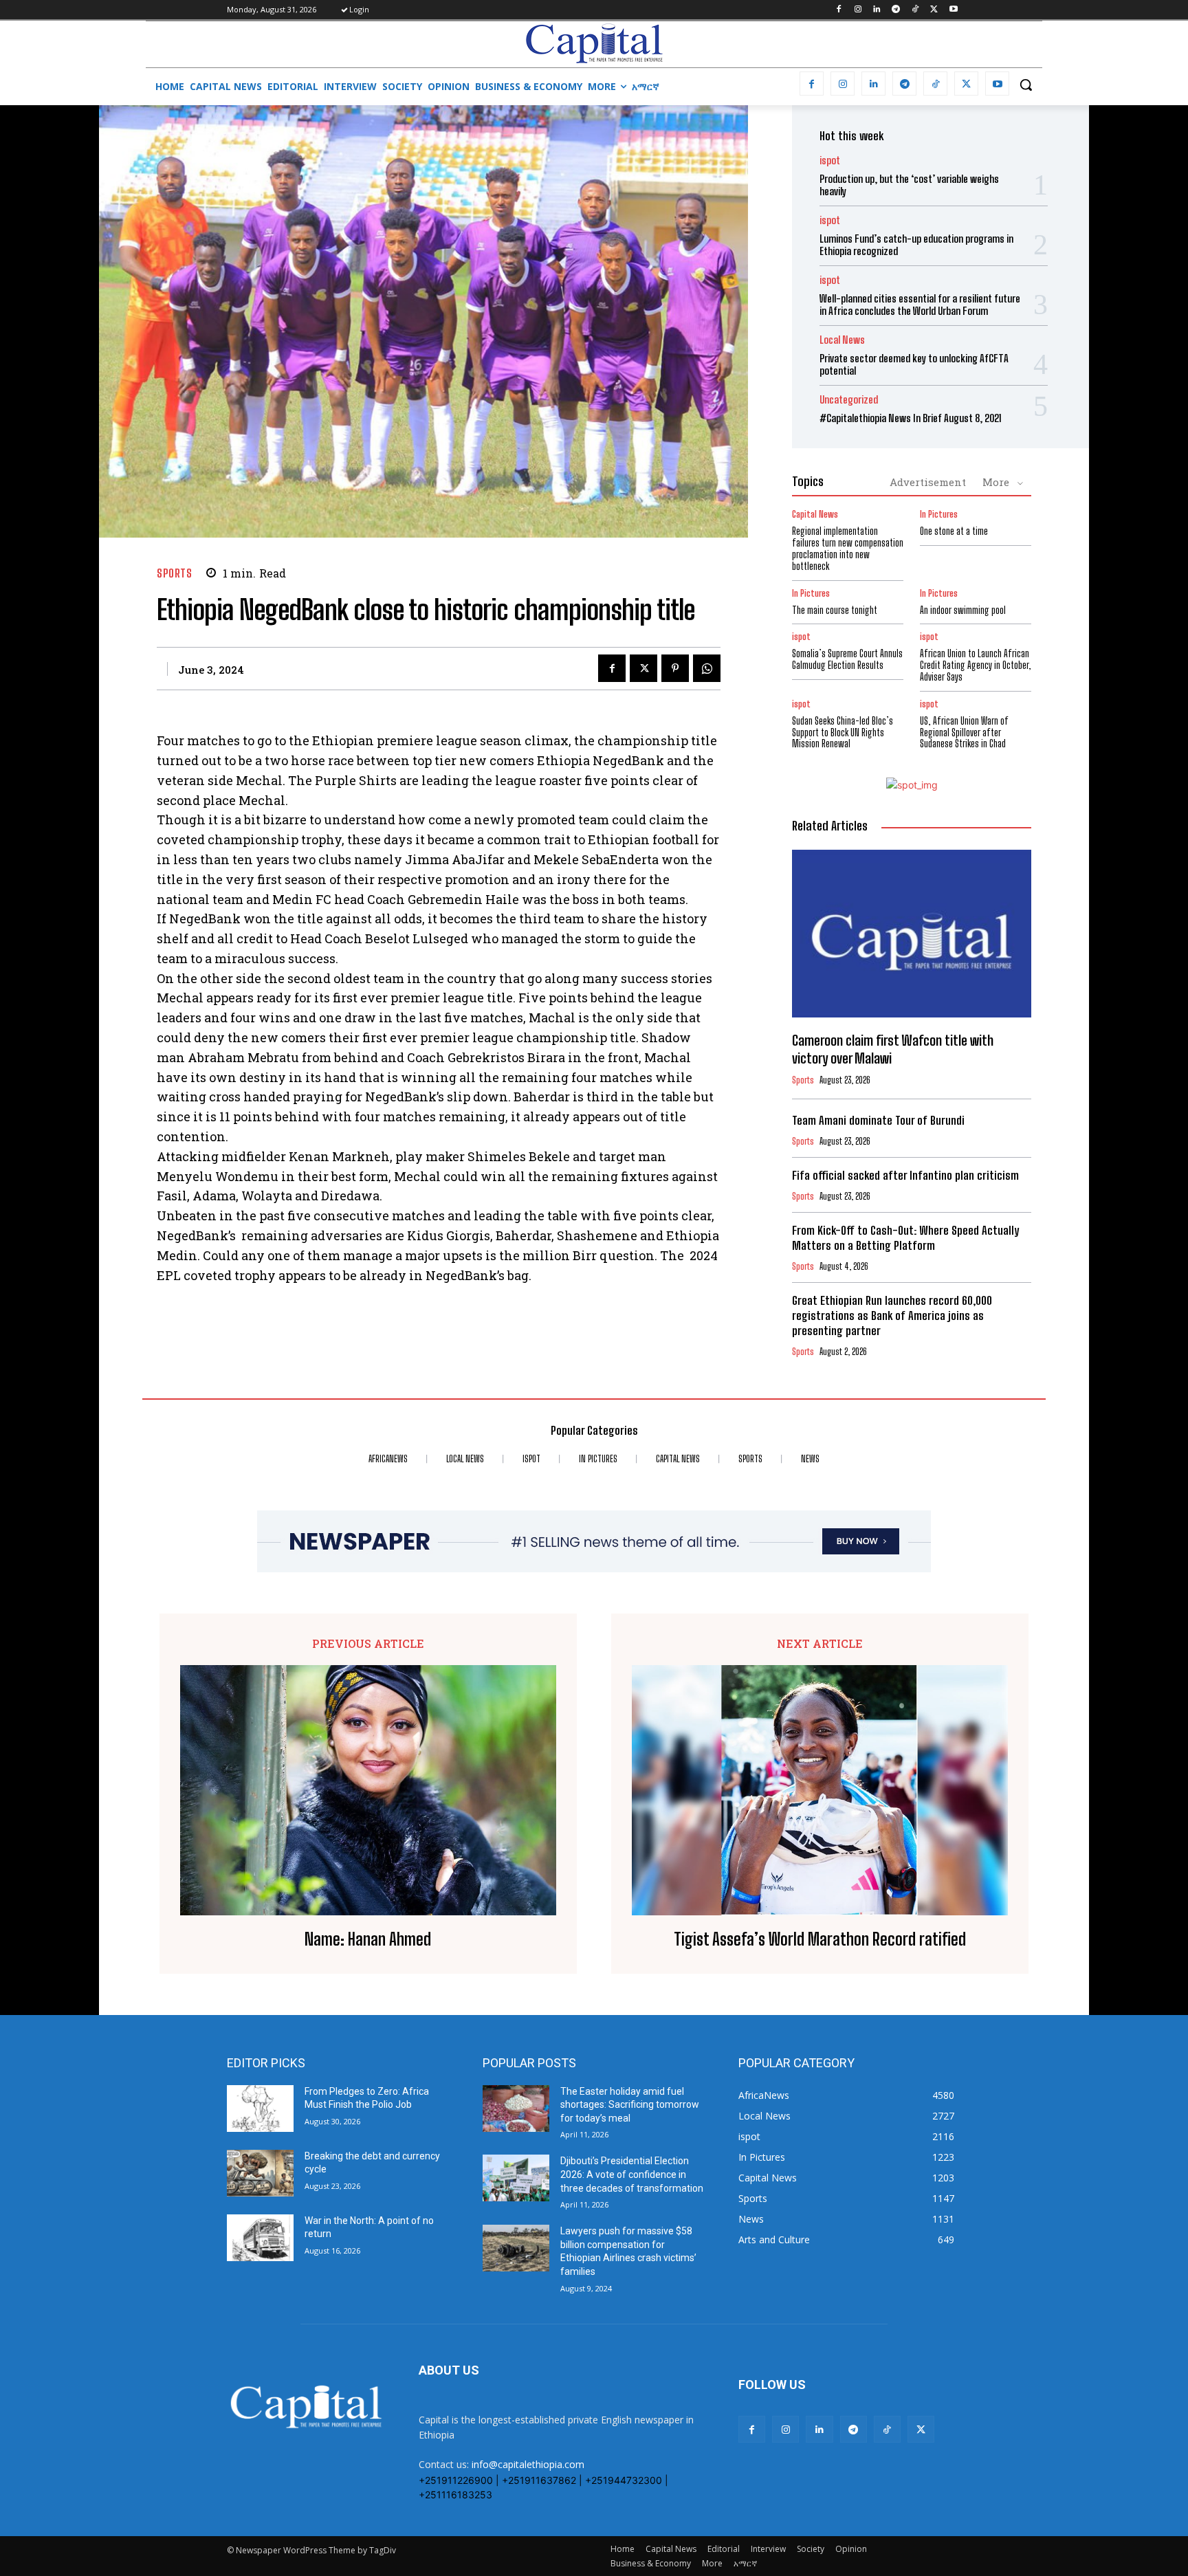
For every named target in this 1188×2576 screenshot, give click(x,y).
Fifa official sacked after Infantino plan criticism (905, 1175)
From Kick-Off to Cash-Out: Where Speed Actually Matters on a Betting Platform (905, 1238)
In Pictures (939, 515)
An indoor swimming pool (963, 610)
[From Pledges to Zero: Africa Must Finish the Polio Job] (260, 2109)
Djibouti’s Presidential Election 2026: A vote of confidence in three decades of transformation (632, 2174)
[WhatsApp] (707, 668)
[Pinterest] (675, 668)
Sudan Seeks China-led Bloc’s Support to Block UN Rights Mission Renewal (843, 733)
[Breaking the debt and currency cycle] (260, 2173)
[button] (1026, 85)
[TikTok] (915, 10)
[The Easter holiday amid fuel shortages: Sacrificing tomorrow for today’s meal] (516, 2109)
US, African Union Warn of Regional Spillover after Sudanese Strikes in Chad (964, 733)
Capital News (815, 515)
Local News (842, 340)
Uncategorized (849, 400)
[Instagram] (858, 10)
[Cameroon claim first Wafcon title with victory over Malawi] (912, 934)
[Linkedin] (877, 10)
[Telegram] (896, 10)
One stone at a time (954, 531)
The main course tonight (835, 610)
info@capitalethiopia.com (528, 2464)
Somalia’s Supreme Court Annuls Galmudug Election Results (847, 659)
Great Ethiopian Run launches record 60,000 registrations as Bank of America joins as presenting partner (892, 1315)
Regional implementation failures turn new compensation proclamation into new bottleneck (848, 548)
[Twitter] (934, 10)
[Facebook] (838, 10)
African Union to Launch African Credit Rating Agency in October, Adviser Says (976, 665)
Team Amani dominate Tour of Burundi (878, 1120)
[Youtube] (953, 10)
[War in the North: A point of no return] (260, 2238)
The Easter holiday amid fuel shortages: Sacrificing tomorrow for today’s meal (630, 2105)
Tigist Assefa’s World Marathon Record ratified (820, 1939)
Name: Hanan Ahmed (368, 1939)
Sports (174, 573)
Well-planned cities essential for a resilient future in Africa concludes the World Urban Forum (920, 305)
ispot (830, 161)
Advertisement (928, 482)
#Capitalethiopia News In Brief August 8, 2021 (911, 418)
